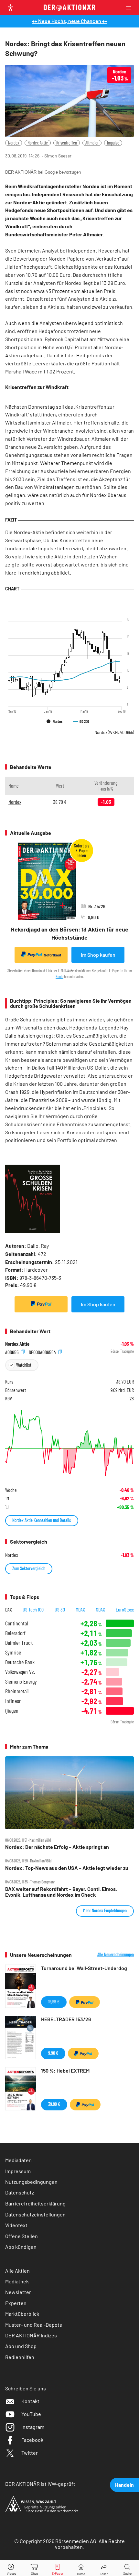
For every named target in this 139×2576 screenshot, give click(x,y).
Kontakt (30, 2401)
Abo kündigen (21, 2247)
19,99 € (54, 2002)
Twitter (30, 2453)
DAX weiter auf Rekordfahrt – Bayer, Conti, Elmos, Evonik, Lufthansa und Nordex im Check (61, 1892)
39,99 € (54, 2104)
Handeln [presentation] (124, 2485)
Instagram (33, 2427)
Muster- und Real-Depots (34, 2325)
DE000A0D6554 (43, 1352)
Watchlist (24, 1365)
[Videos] (12, 2568)
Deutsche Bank (20, 1662)
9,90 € (53, 2053)
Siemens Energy (21, 1681)
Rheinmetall (17, 1691)
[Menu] (131, 8)
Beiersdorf (15, 1633)
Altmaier (92, 143)
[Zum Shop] (35, 2568)
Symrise (13, 1652)
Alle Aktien (17, 2271)
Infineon (13, 1701)
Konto (59, 976)
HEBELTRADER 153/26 (66, 2019)
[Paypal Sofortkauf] (41, 1304)
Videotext (16, 2225)
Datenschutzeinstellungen (35, 2214)
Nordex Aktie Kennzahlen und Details (42, 1520)
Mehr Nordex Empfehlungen (105, 1910)
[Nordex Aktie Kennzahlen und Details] (69, 1443)
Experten (16, 2303)
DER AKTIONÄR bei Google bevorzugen (43, 172)
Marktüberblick (22, 2314)
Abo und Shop (21, 2346)
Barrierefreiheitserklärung (35, 2203)
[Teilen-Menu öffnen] (104, 2568)
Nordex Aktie (17, 1344)
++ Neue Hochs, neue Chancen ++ (70, 21)
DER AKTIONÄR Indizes (31, 2335)
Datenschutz (20, 2192)
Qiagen (12, 1711)
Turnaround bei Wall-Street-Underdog (84, 1968)
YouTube (31, 2414)
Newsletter (18, 2292)
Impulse (113, 143)
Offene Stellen (21, 2236)
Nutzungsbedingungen (31, 2182)
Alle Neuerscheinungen (116, 1955)
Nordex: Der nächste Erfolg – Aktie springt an (57, 1847)
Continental (16, 1623)
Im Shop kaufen (98, 955)
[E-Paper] (58, 2568)
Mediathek (17, 2281)
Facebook (32, 2440)
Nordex (14, 143)
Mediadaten (18, 2160)
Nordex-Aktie (38, 143)
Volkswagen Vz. (20, 1672)
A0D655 (12, 1352)
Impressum (18, 2171)
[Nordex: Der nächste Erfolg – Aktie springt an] (69, 1793)
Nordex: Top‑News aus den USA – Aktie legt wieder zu (67, 1868)
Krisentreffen (67, 143)
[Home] (81, 2568)
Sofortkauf (53, 955)
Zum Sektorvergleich (29, 1568)
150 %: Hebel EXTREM (65, 2070)
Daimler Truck (19, 1643)
